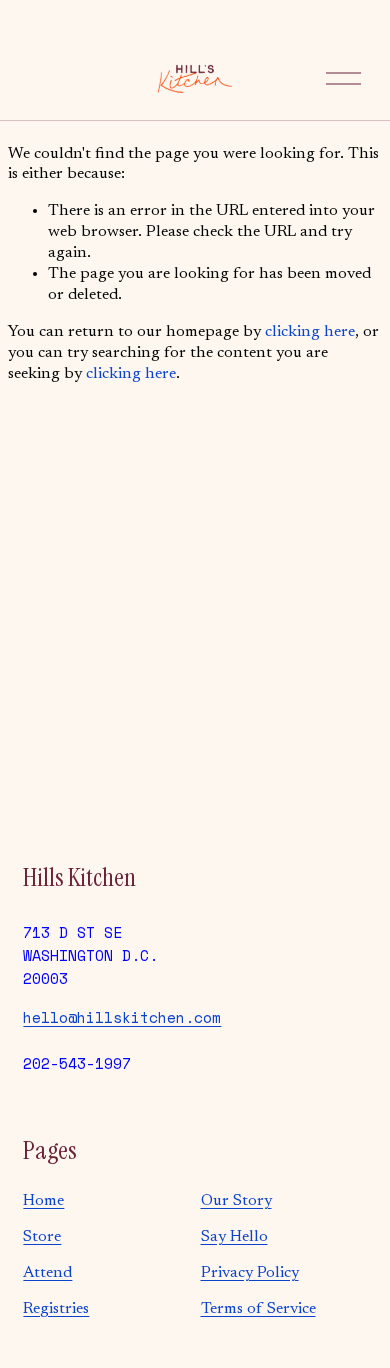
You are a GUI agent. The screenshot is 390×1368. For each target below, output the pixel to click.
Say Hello (234, 1237)
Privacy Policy (250, 1273)
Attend (47, 1273)
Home (43, 1201)
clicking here (310, 332)
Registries (56, 1309)
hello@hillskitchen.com (122, 1017)
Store (42, 1237)
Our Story (236, 1201)
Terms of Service (258, 1309)
